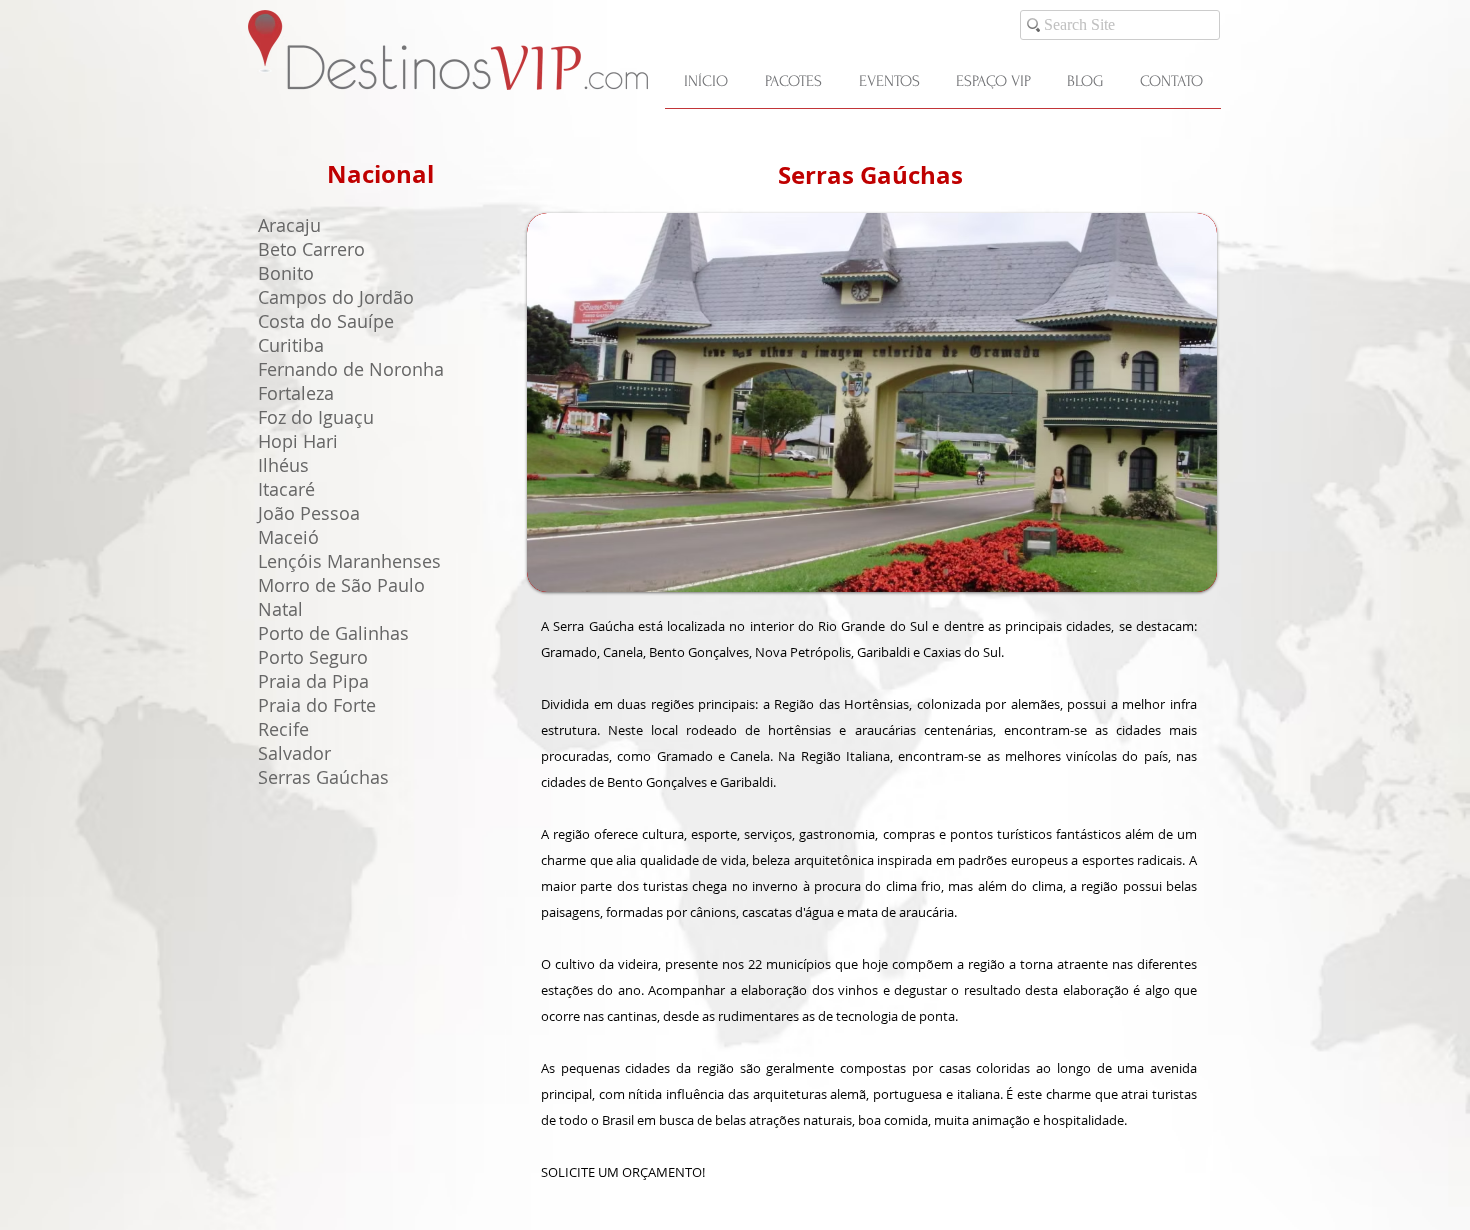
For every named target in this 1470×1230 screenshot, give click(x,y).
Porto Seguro (313, 657)
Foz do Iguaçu (316, 417)
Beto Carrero (311, 249)
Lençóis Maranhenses (349, 561)
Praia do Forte (317, 705)
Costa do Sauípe (326, 321)
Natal (280, 609)
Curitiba (291, 345)
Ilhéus (283, 465)
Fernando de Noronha (351, 369)
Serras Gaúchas (870, 175)
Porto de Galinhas (333, 633)
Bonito (286, 273)
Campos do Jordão (336, 297)
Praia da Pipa (313, 681)
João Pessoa (309, 513)
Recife (283, 729)
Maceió (288, 537)
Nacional (380, 174)
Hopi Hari (298, 441)
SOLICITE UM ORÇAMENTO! (623, 1172)
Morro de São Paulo (341, 585)
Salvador (294, 753)
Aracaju (289, 225)
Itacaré (286, 489)
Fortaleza (296, 393)
